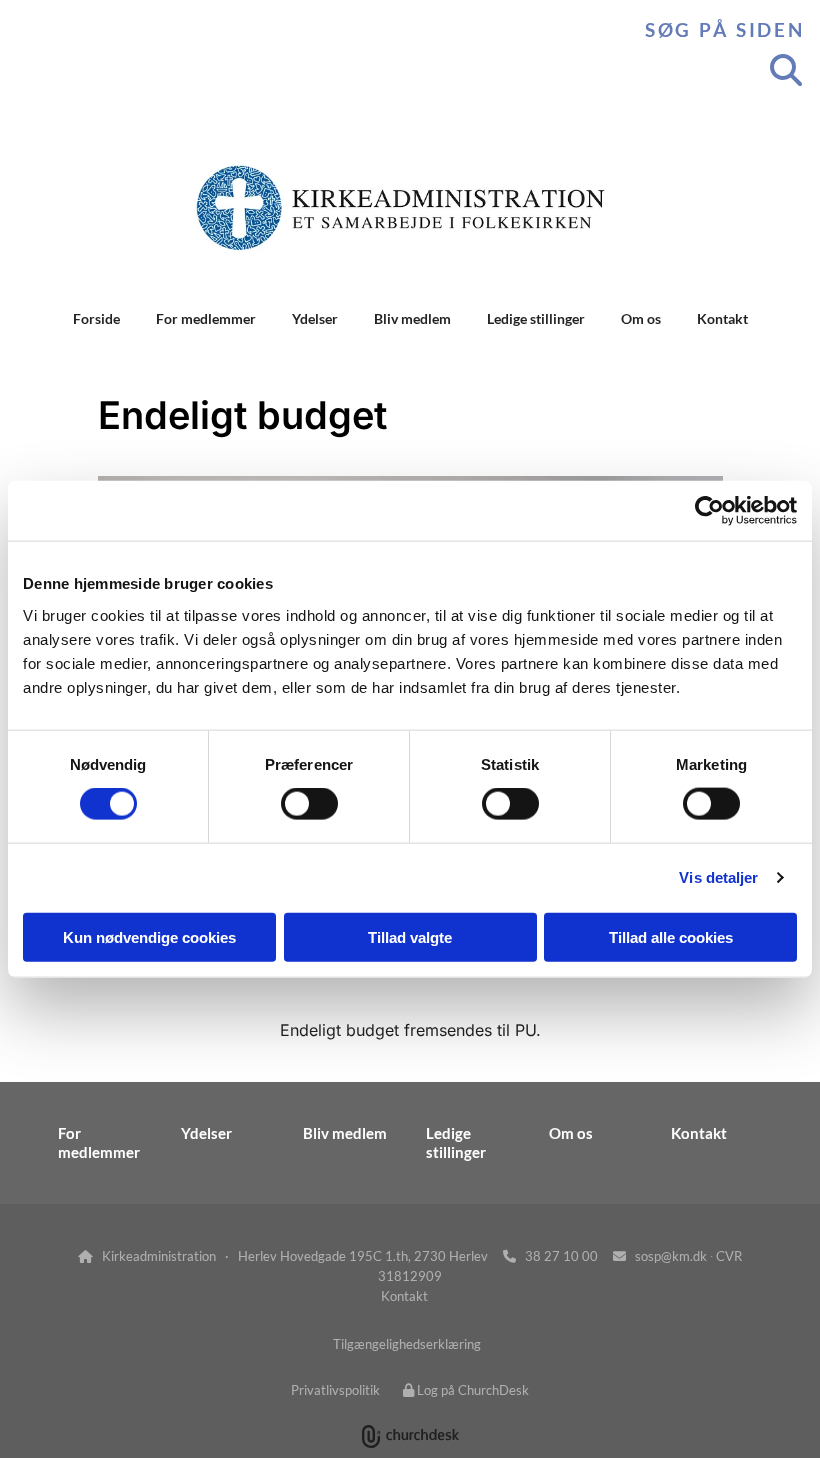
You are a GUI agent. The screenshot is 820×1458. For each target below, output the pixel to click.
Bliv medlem (412, 318)
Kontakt (722, 318)
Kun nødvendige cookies (149, 936)
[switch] (309, 804)
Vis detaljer (718, 877)
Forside (96, 318)
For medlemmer (206, 318)
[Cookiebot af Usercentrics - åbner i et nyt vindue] (709, 511)
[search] (786, 70)
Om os (641, 318)
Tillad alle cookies (671, 936)
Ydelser (315, 318)
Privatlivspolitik (335, 1390)
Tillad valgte (410, 936)
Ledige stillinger (536, 318)
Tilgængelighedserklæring (407, 1344)
